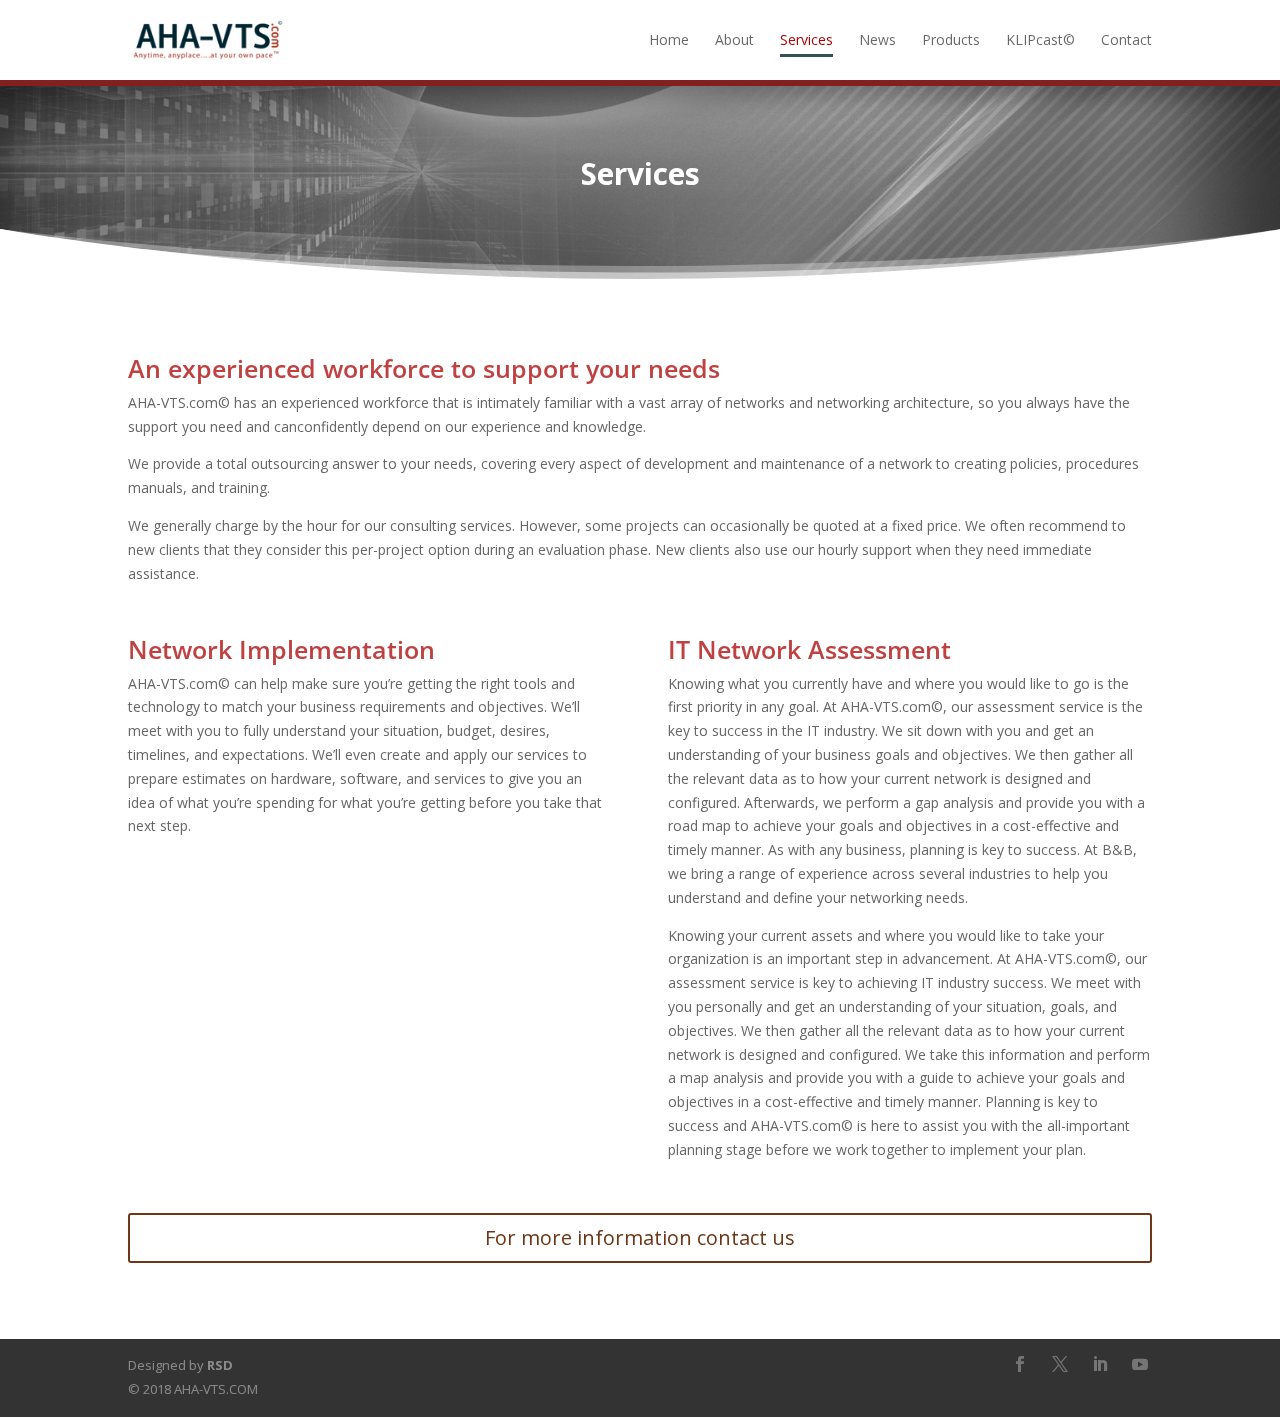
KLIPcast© (1040, 41)
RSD (220, 1365)
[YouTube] (1140, 1366)
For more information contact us (640, 1237)
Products (951, 41)
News (877, 41)
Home (669, 41)
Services (806, 41)
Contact (1126, 41)
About (734, 41)
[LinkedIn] (1100, 1366)
